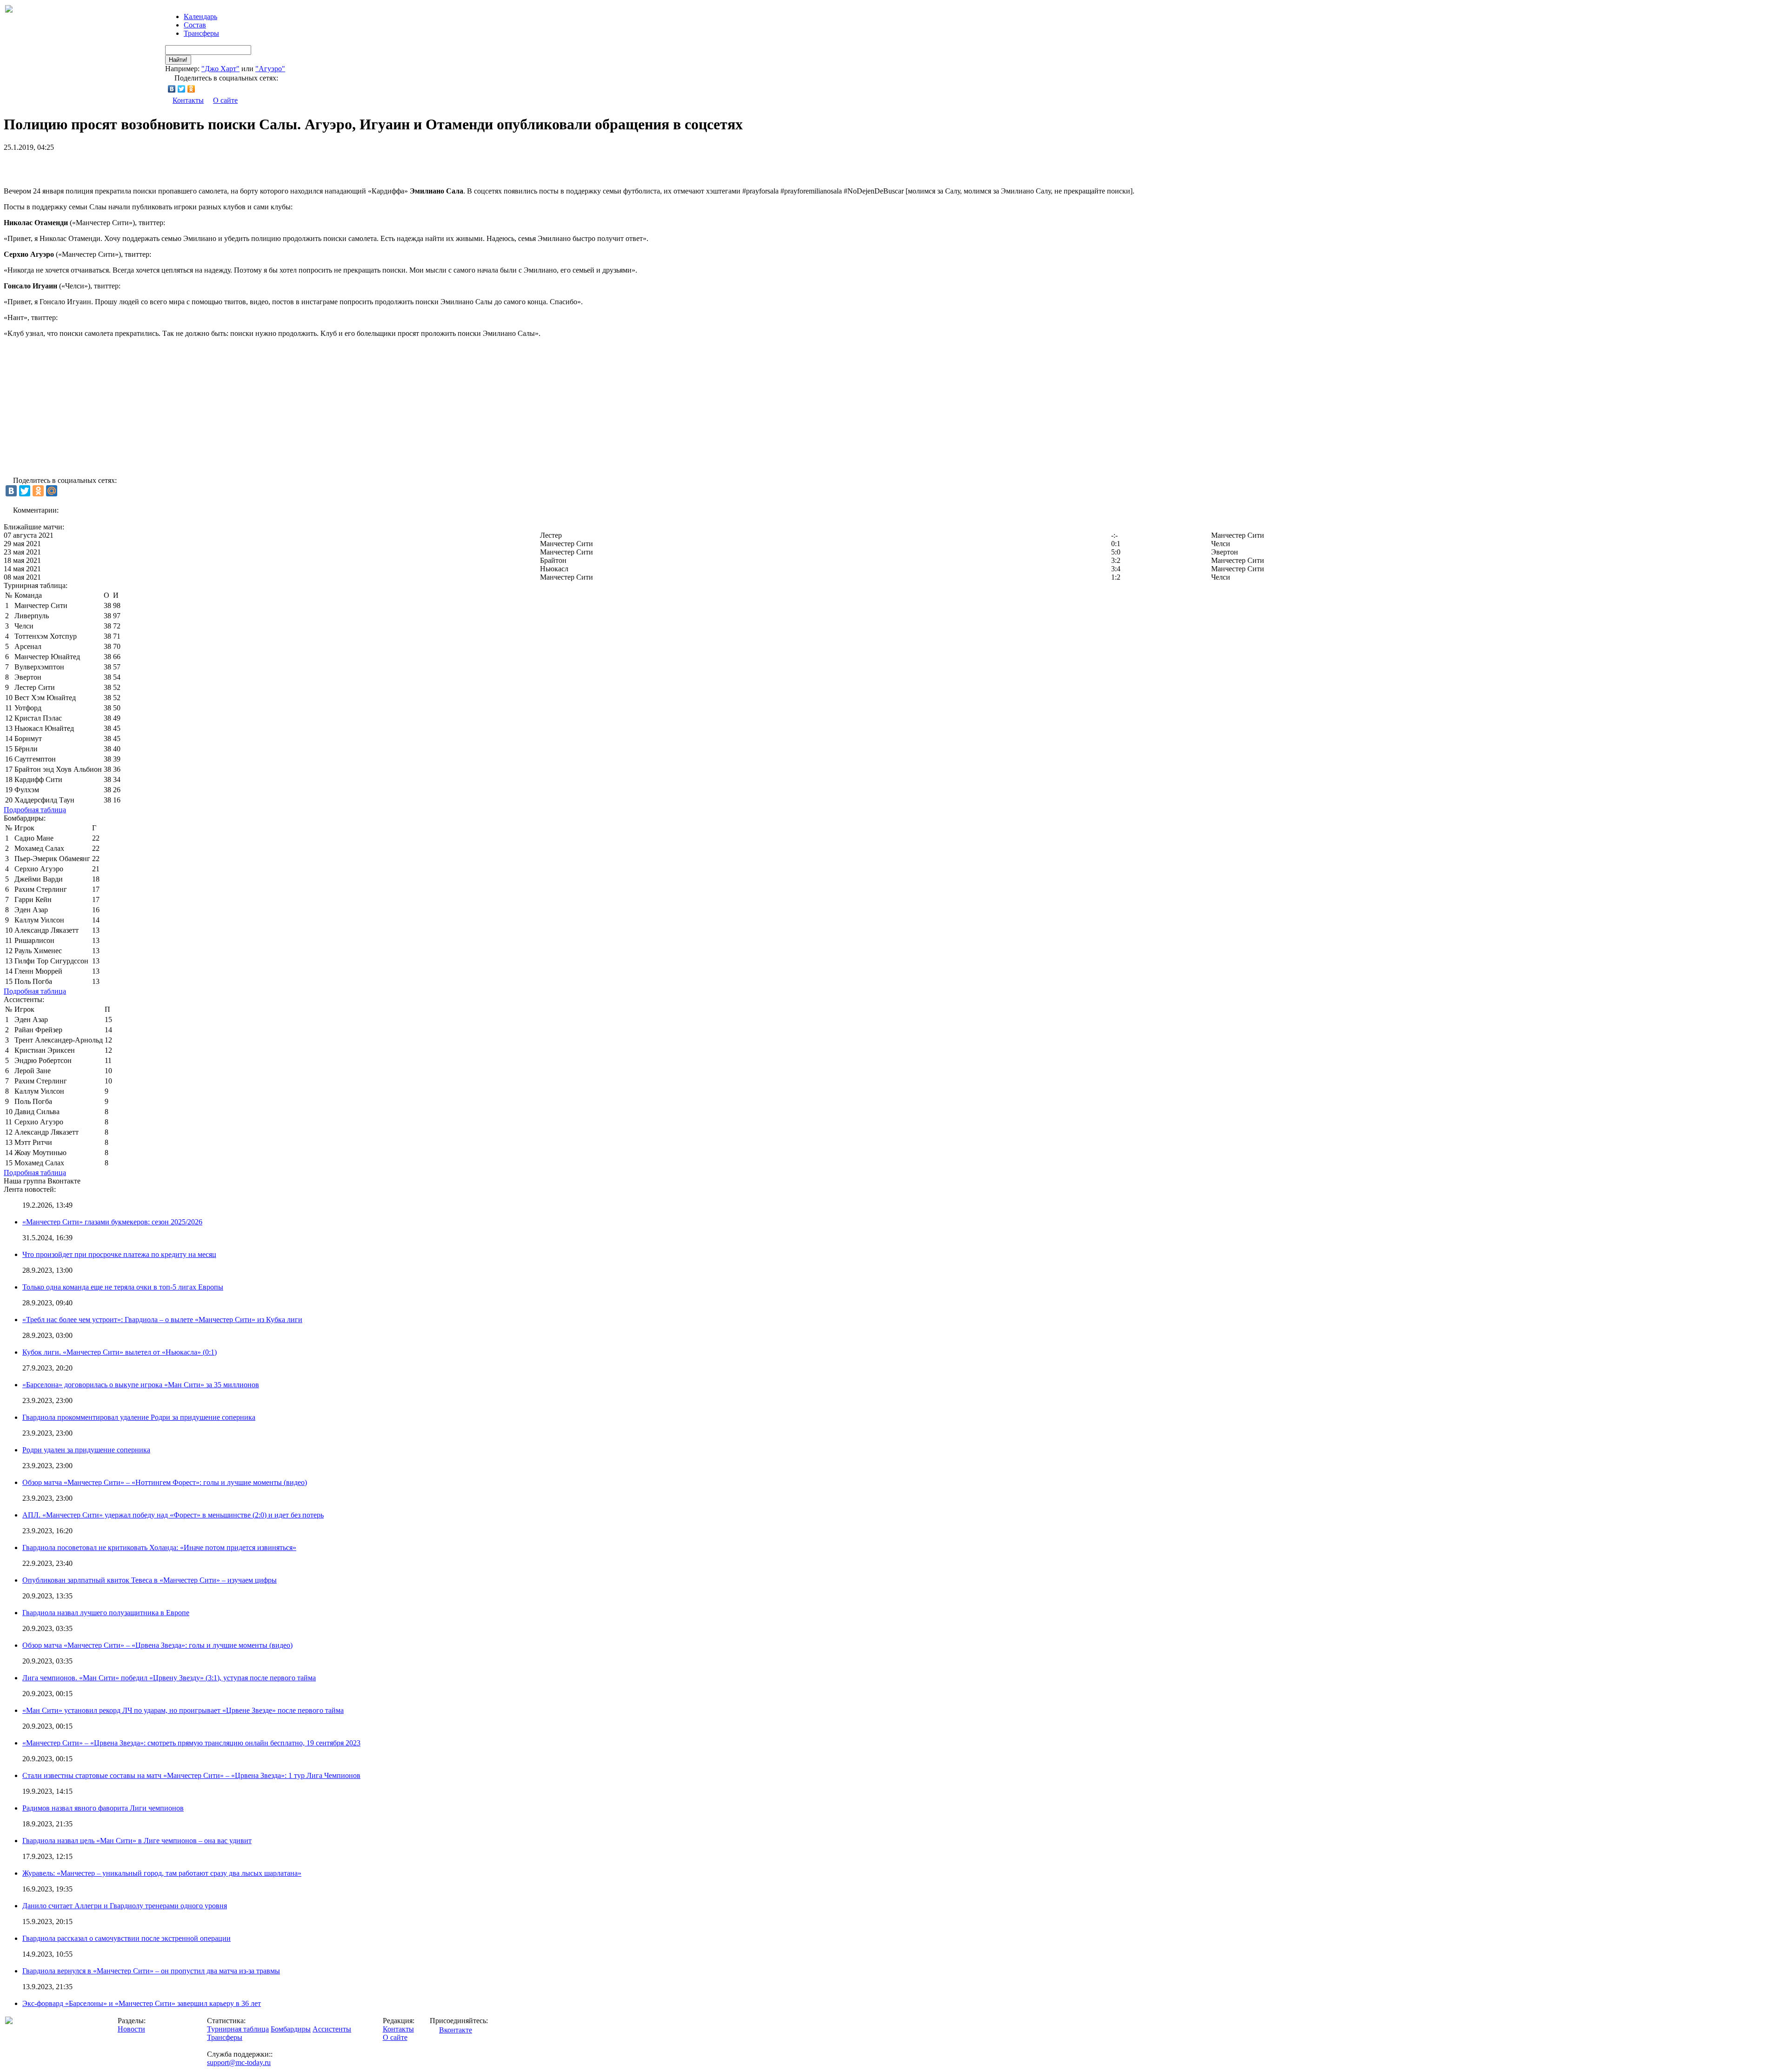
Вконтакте (456, 2030)
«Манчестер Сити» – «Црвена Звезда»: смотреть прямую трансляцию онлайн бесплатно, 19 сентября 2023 (191, 1743)
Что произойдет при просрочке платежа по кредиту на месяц (119, 1254)
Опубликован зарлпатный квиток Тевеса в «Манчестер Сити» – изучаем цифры (150, 1580)
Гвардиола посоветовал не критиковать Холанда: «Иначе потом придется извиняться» (159, 1547)
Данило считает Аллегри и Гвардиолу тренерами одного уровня (125, 1906)
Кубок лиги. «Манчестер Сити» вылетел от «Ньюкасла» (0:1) (120, 1352)
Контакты (188, 100)
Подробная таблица (35, 810)
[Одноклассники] (191, 89)
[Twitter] (182, 89)
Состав (195, 25)
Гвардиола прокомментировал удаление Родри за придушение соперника (139, 1417)
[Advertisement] (113, 166)
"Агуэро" (270, 69)
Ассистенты (332, 2029)
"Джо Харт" (220, 69)
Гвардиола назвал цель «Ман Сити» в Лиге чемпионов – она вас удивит (137, 1841)
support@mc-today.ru (239, 2062)
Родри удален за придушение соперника (86, 1450)
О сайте (225, 100)
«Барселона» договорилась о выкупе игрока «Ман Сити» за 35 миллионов (141, 1385)
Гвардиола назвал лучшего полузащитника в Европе (106, 1613)
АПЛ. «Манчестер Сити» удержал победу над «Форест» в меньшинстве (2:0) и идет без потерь (173, 1515)
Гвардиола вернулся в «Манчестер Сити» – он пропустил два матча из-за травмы (151, 1971)
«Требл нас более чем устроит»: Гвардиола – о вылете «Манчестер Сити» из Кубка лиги (162, 1320)
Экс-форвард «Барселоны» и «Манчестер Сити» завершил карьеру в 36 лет (142, 2003)
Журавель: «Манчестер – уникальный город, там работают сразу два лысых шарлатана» (162, 1873)
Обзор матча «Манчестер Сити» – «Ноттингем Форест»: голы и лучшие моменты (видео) (165, 1482)
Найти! (178, 60)
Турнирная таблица (238, 2029)
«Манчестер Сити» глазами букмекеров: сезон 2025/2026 (112, 1222)
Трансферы (201, 33)
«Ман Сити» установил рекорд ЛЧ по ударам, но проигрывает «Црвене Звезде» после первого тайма (183, 1710)
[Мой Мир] (52, 491)
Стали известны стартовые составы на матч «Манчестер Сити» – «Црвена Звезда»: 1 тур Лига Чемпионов (191, 1775)
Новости (131, 2029)
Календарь (200, 17)
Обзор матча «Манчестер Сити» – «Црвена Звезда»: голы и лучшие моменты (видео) (157, 1645)
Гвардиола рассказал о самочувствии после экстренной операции (127, 1938)
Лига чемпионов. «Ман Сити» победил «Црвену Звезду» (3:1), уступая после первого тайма (169, 1678)
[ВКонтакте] (172, 89)
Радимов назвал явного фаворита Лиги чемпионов (103, 1808)
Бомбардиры (291, 2029)
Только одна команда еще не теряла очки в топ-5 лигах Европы (123, 1287)
